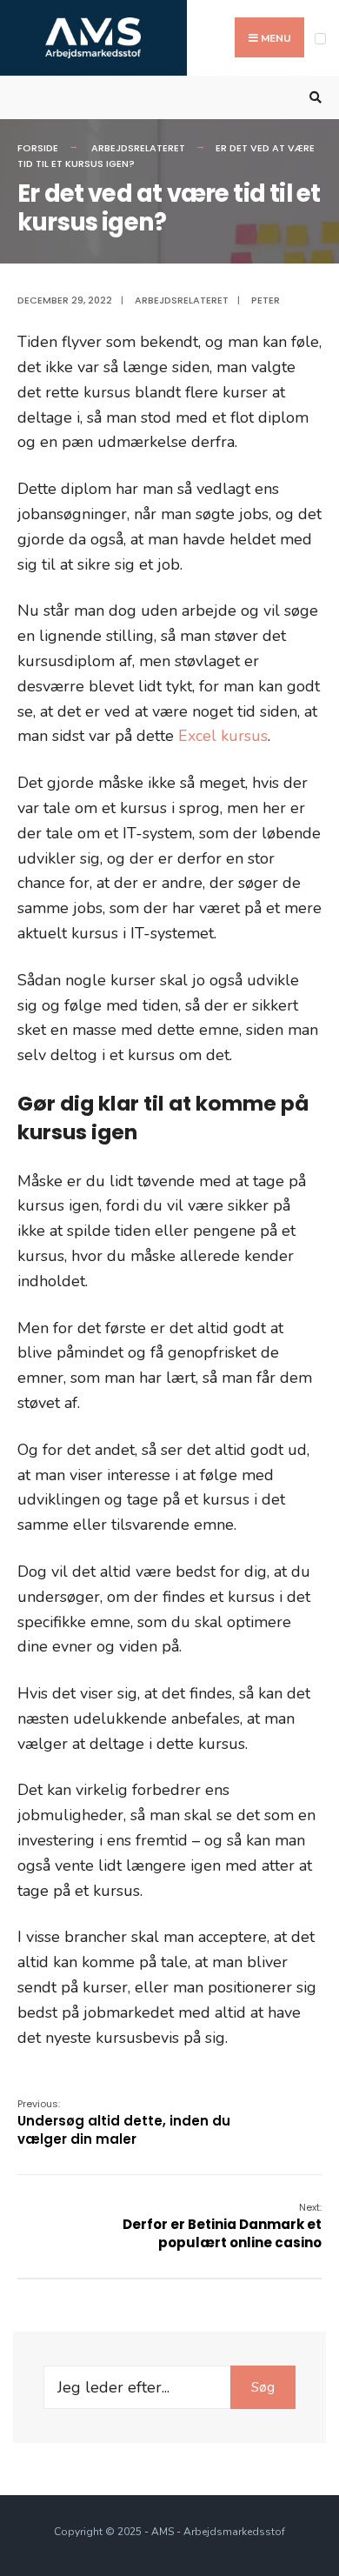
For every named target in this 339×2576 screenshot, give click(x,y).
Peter (266, 300)
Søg (263, 2387)
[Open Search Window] (313, 98)
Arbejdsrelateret (138, 148)
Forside (38, 148)
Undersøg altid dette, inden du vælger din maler (124, 2122)
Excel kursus (223, 736)
